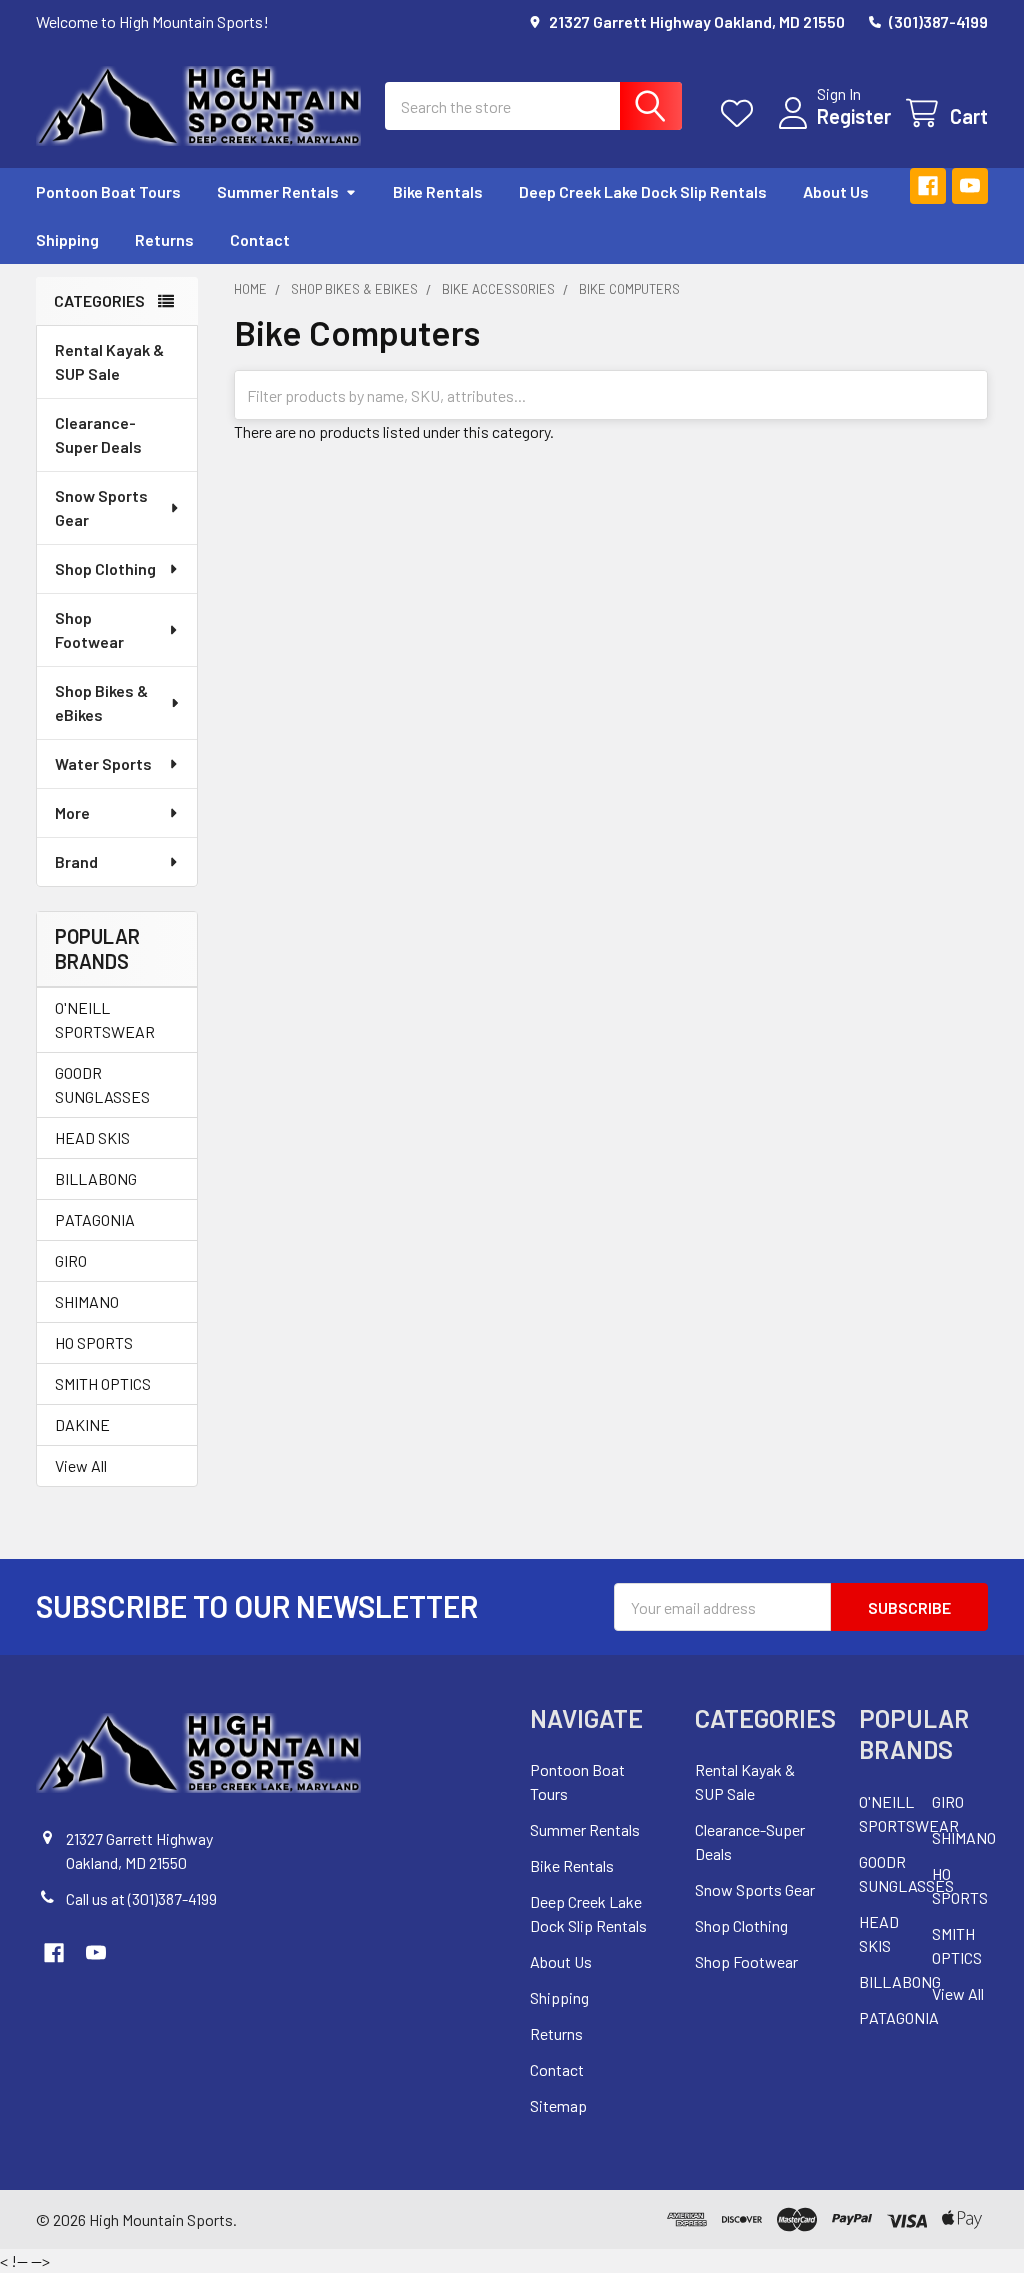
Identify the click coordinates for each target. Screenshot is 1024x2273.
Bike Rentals (438, 191)
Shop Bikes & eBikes (101, 702)
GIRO (71, 1260)
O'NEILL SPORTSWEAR (105, 1019)
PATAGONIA (95, 1219)
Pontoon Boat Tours (108, 191)
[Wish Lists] (741, 113)
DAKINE (82, 1424)
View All (81, 1465)
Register (854, 116)
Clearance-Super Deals (98, 434)
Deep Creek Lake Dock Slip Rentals (643, 191)
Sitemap (558, 2105)
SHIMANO (87, 1301)
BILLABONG (96, 1178)
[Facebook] (928, 186)
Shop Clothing (105, 568)
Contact (260, 239)
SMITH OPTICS (103, 1383)
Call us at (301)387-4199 (141, 1898)
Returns (164, 239)
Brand (76, 861)
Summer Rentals (278, 191)
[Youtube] (970, 186)
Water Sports (103, 763)
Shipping (67, 239)
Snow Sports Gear (101, 507)
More (72, 812)
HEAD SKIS (92, 1137)
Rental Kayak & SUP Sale (109, 361)
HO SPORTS (94, 1342)
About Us (836, 191)
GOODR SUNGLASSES (102, 1084)
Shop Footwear (89, 629)
